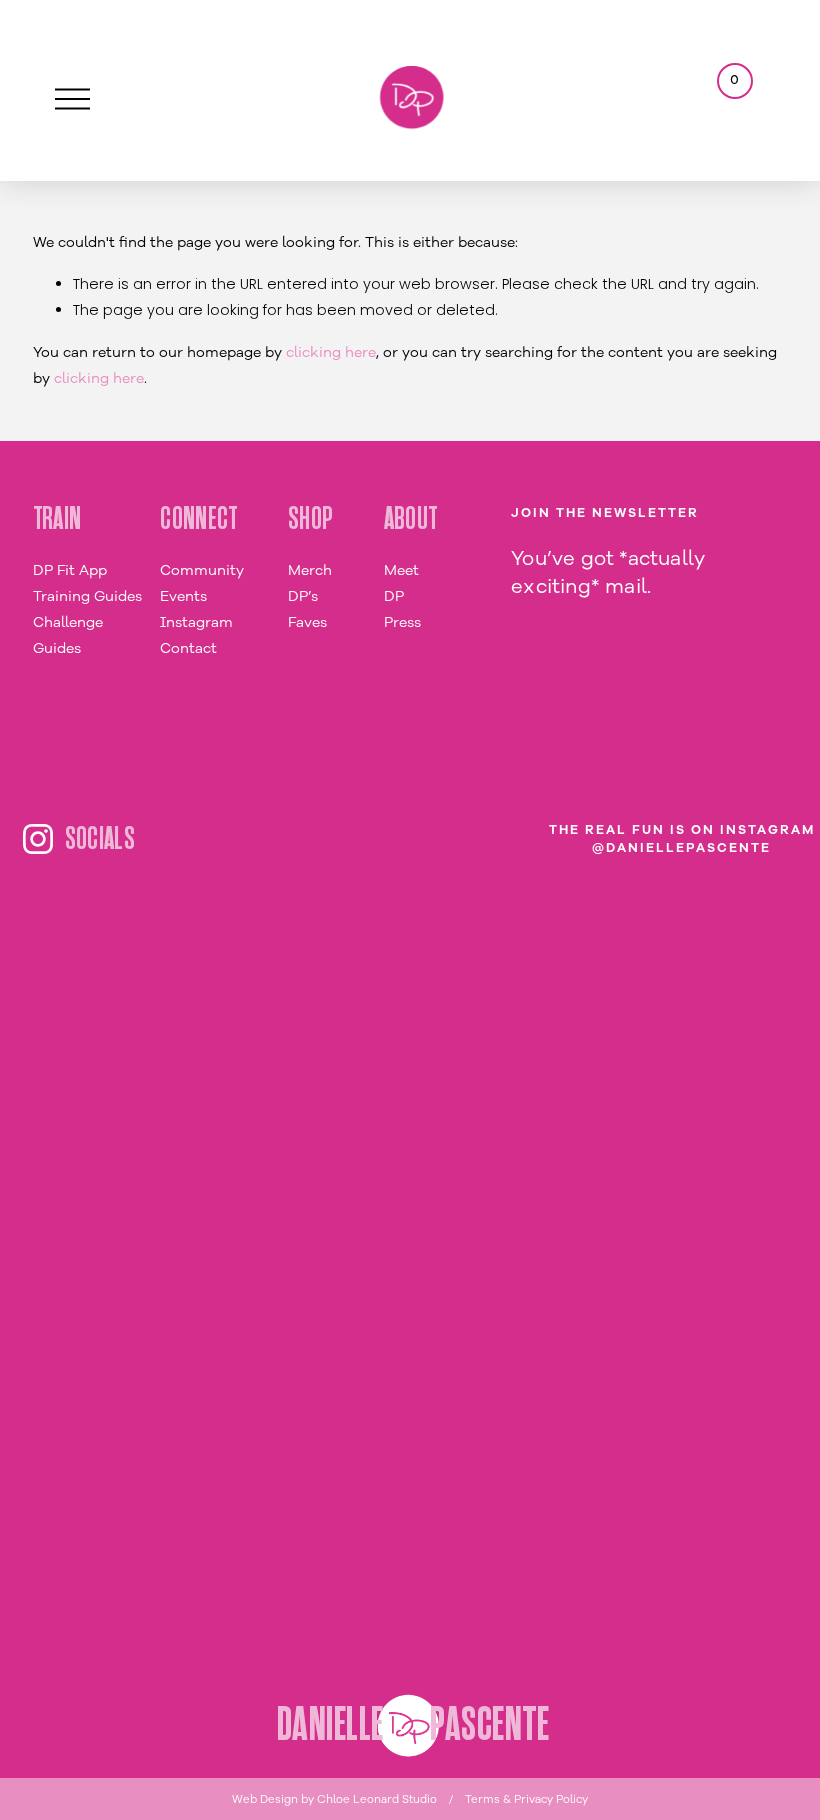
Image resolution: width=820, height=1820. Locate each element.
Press (402, 622)
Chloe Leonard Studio (377, 1799)
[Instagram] (38, 839)
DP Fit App (70, 570)
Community (202, 570)
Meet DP (401, 583)
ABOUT (411, 519)
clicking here (331, 352)
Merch (310, 570)
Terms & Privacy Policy (526, 1799)
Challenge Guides (68, 635)
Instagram (196, 622)
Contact (188, 648)
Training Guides (87, 596)
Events (183, 596)
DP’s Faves (307, 609)
